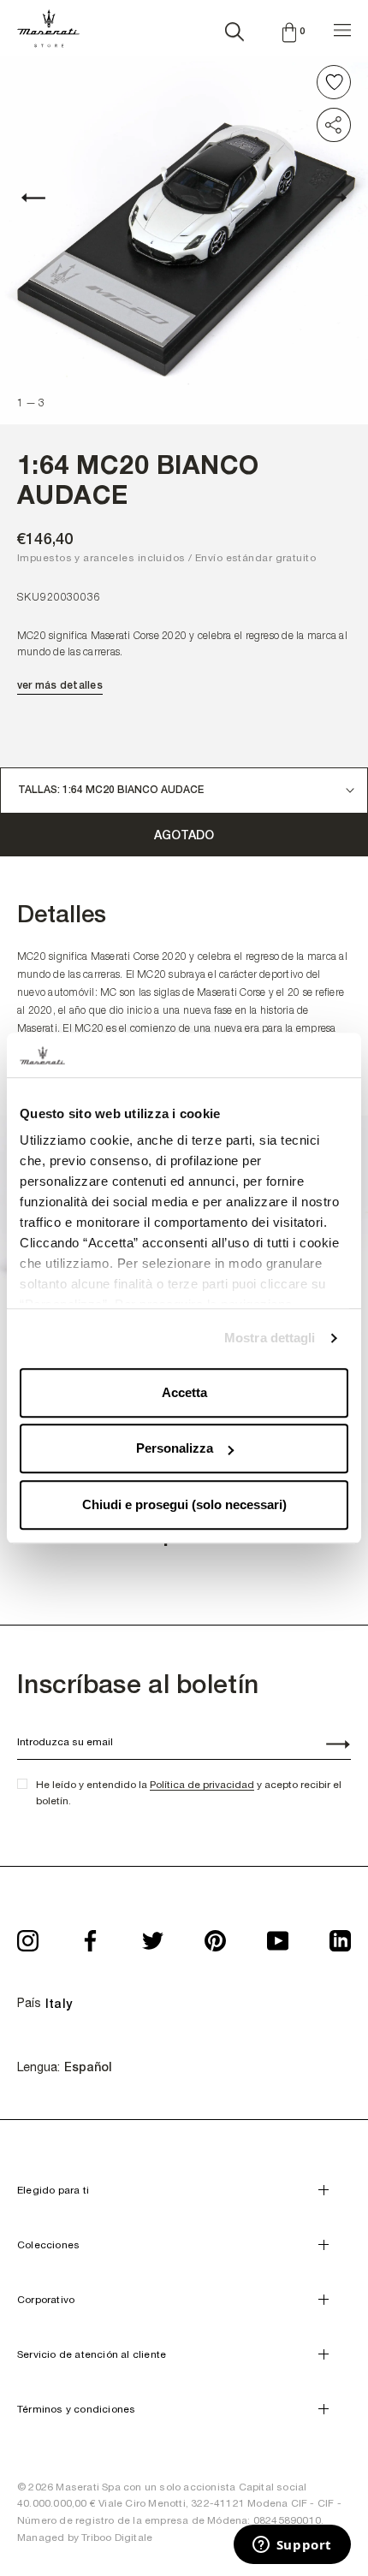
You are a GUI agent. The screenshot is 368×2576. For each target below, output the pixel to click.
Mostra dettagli (270, 1338)
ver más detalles (60, 685)
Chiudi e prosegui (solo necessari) (184, 1504)
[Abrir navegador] (342, 28)
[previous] (43, 198)
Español (88, 2067)
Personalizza (175, 1449)
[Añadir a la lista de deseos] (334, 82)
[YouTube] (278, 1935)
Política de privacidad (202, 1785)
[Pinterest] (215, 1935)
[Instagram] (28, 1935)
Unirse (329, 1746)
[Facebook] (90, 1935)
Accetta (184, 1392)
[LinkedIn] (340, 1935)
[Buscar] (234, 28)
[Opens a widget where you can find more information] (292, 2546)
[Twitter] (153, 1935)
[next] (325, 198)
